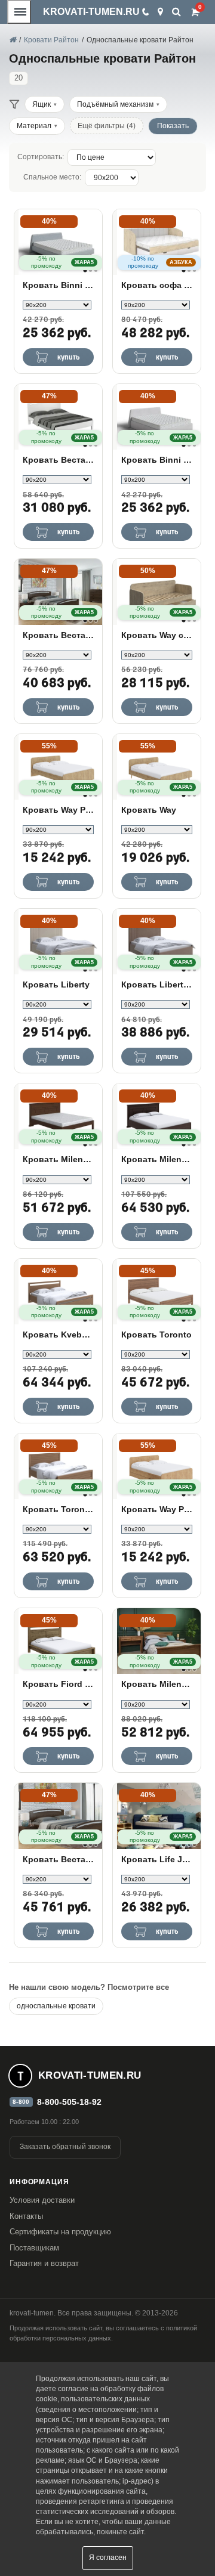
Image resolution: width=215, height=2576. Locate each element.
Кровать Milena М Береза (157, 1684)
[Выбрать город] (160, 12)
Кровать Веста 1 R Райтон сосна (58, 635)
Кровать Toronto (156, 1335)
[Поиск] (176, 12)
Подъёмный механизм (115, 104)
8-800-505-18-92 (69, 2102)
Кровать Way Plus (58, 810)
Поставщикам (34, 2248)
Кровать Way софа (157, 635)
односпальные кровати (56, 2006)
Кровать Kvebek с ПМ (58, 1335)
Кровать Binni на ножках (58, 285)
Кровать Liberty (56, 984)
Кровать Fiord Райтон (58, 1684)
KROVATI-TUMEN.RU (91, 12)
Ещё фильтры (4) (107, 126)
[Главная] (13, 40)
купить (69, 357)
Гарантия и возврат (44, 2263)
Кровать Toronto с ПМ (58, 1509)
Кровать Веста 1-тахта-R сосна (58, 460)
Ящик (42, 104)
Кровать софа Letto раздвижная (157, 285)
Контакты (26, 2216)
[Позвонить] (145, 12)
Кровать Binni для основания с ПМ (157, 460)
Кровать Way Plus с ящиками (157, 1509)
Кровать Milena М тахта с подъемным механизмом (157, 1159)
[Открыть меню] (19, 12)
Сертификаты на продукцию (60, 2232)
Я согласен (108, 2558)
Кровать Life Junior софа (157, 1859)
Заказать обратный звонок (65, 2147)
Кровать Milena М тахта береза (58, 1159)
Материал (34, 126)
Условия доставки (42, 2200)
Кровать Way (149, 810)
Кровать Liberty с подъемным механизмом (157, 984)
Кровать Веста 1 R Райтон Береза (58, 1859)
